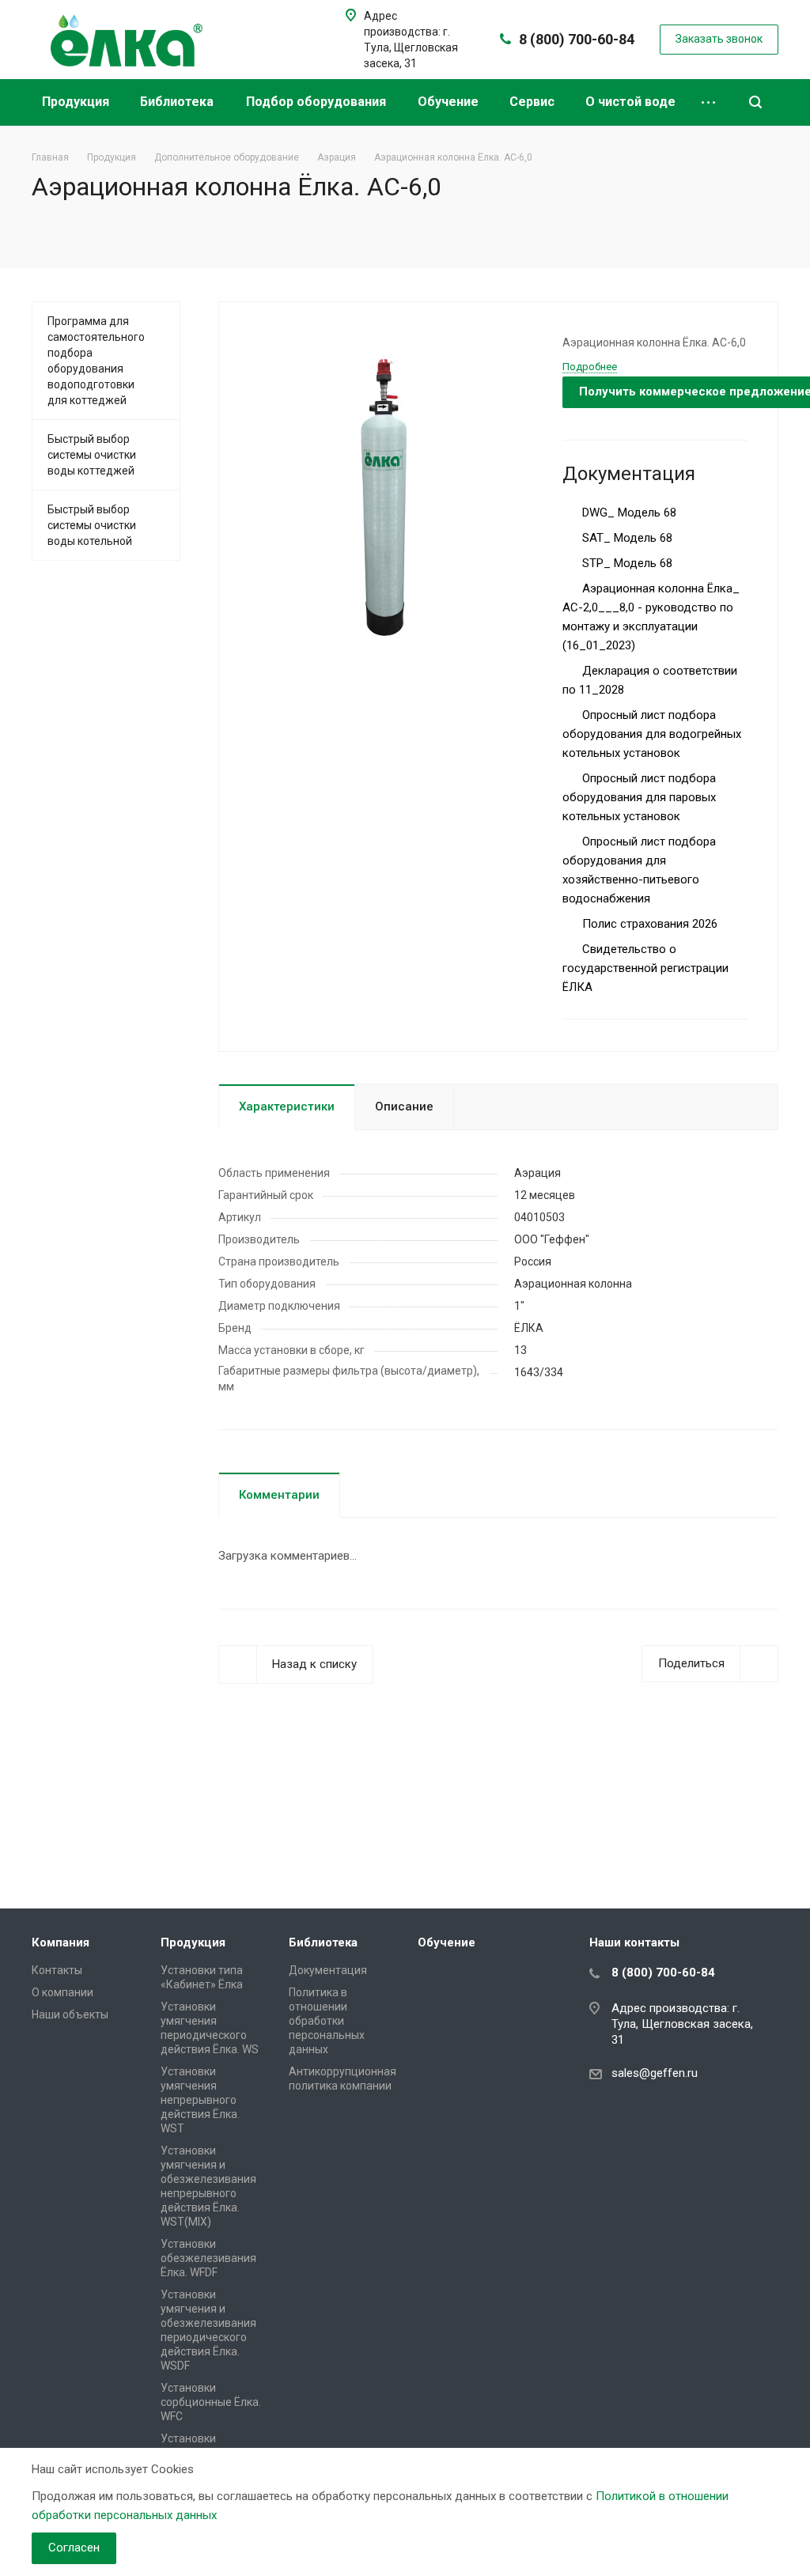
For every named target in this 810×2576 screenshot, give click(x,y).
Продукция (77, 102)
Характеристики (287, 1106)
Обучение (450, 102)
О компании (62, 1992)
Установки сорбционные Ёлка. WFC (211, 2402)
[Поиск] (755, 102)
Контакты (57, 1970)
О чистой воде (630, 102)
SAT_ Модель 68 (626, 538)
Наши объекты (70, 2014)
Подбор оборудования (318, 102)
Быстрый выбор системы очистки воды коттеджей (92, 455)
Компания (61, 1942)
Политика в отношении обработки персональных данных (327, 2021)
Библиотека (178, 102)
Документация (328, 1970)
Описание (404, 1106)
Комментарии (279, 1495)
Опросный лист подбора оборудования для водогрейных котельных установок (652, 734)
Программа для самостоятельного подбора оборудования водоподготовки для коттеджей (96, 361)
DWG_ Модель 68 (628, 513)
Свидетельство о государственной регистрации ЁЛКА (645, 968)
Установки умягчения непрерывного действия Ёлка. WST (200, 2100)
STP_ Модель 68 (626, 563)
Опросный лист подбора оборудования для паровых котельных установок (639, 797)
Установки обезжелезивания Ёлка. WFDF (208, 2258)
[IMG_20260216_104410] (385, 491)
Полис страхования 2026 (648, 924)
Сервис (534, 102)
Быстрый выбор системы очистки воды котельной (92, 525)
